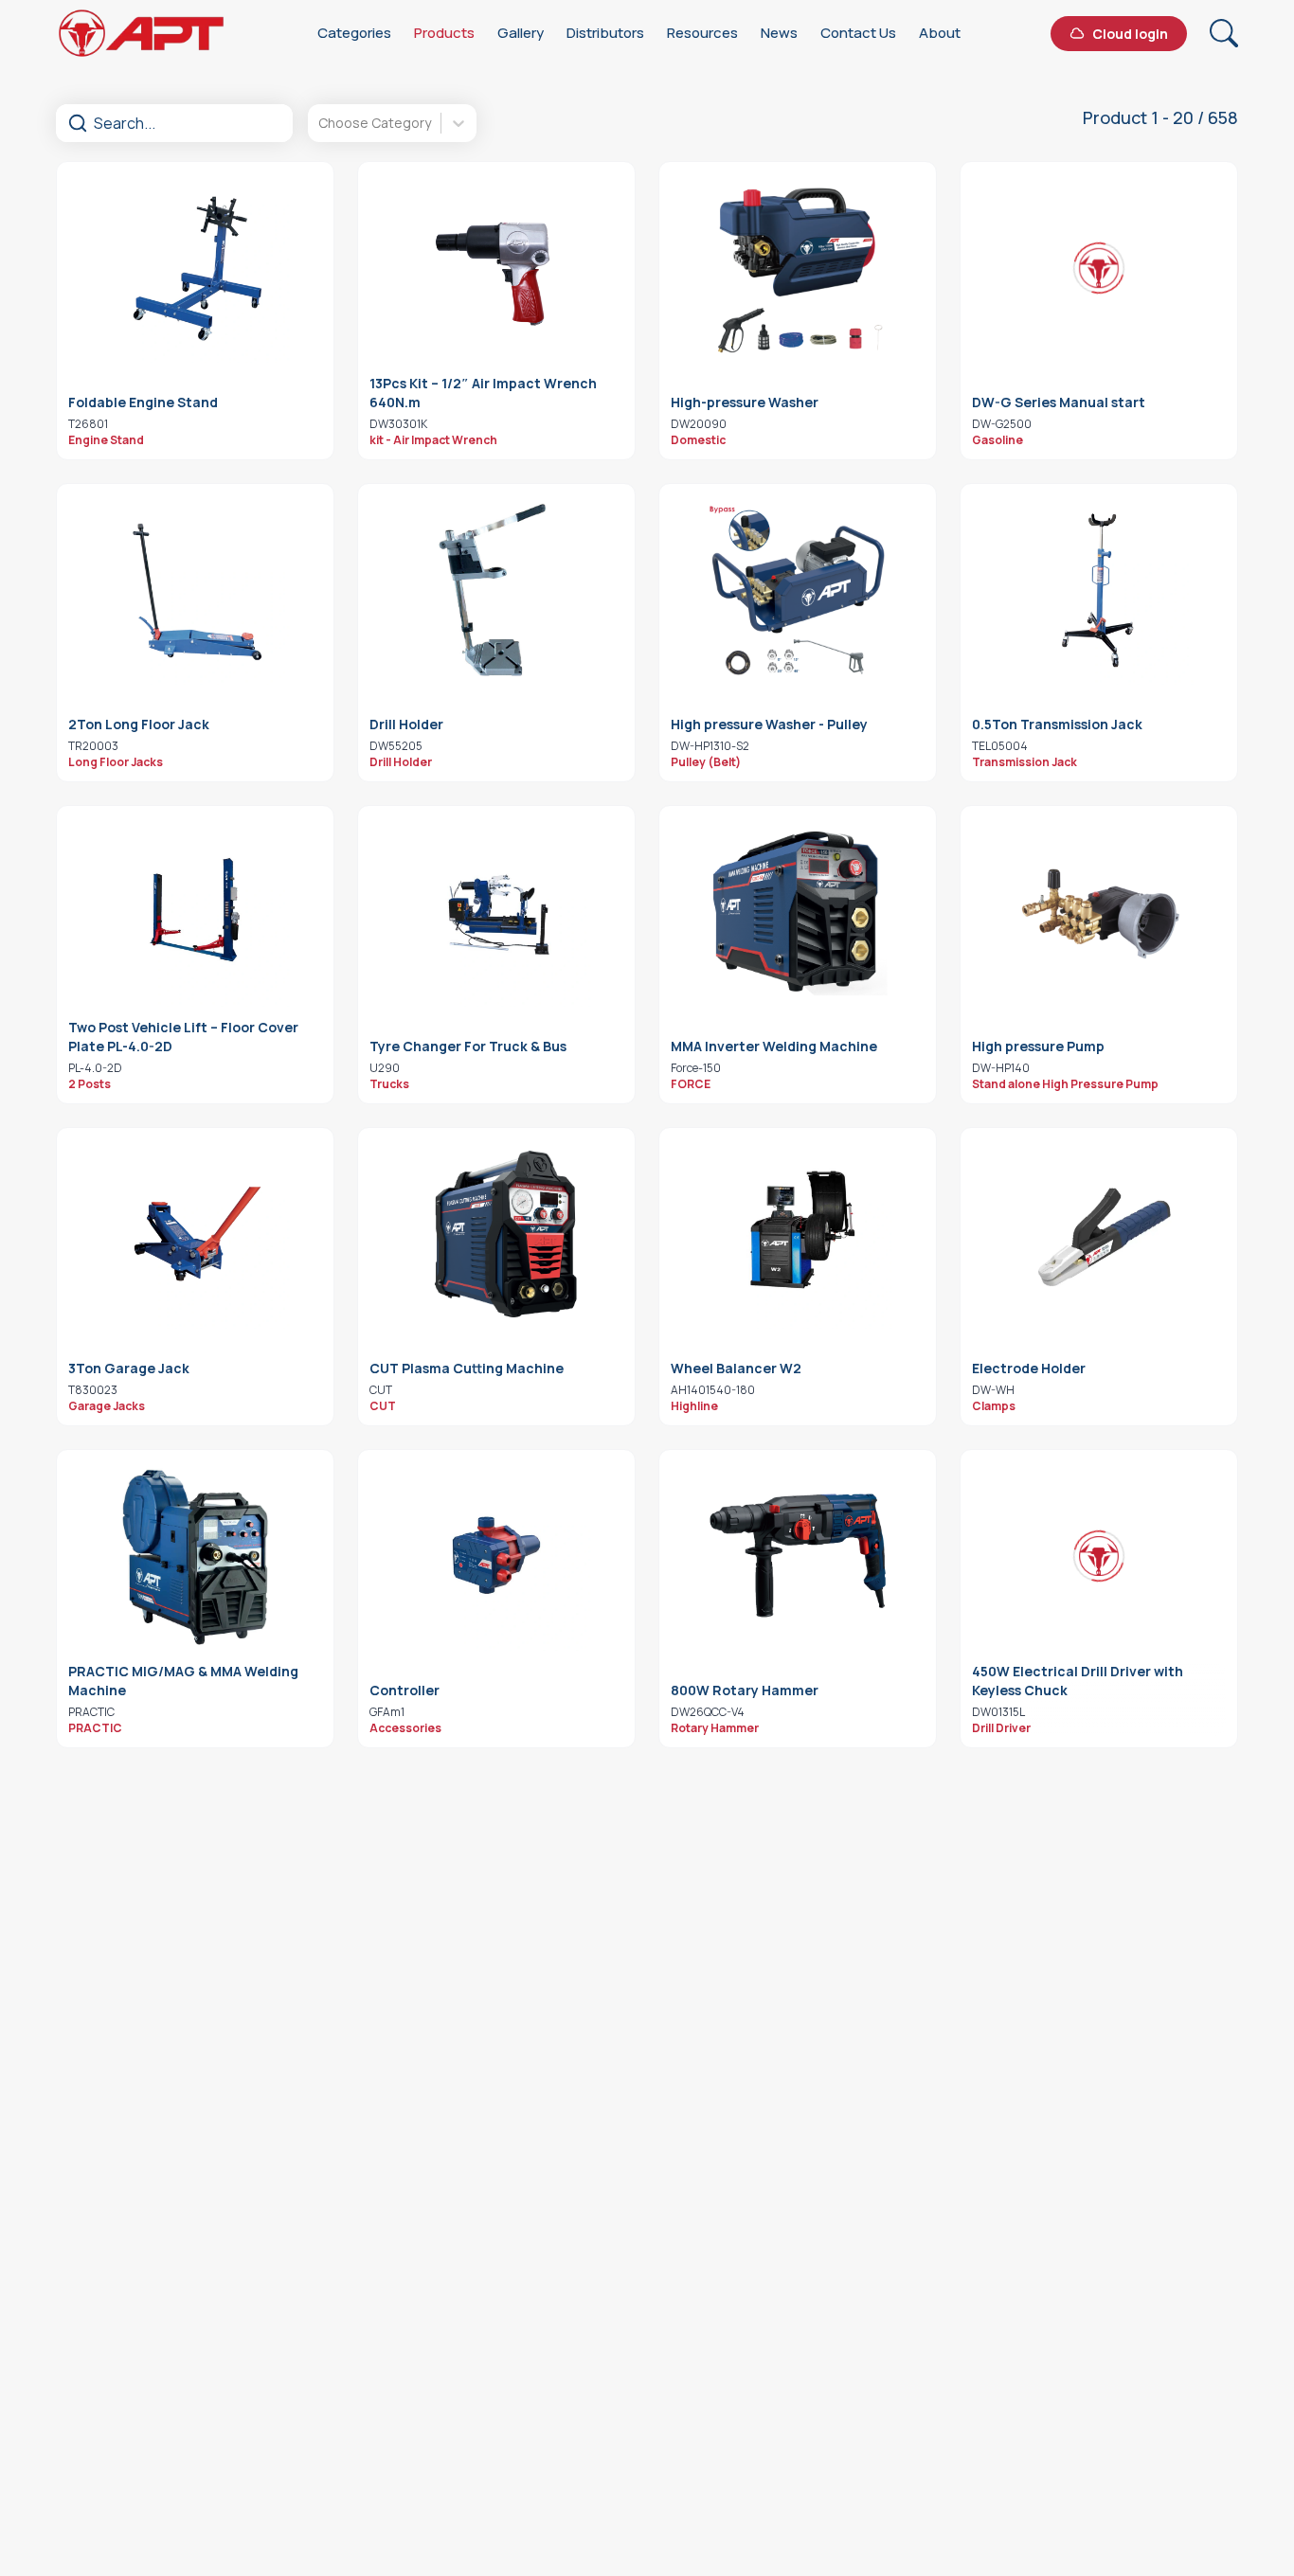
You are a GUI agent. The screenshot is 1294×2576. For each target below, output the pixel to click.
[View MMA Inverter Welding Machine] (798, 912)
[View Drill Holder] (496, 590)
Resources (702, 33)
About (940, 33)
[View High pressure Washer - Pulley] (798, 590)
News (779, 33)
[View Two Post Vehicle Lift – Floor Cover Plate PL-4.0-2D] (195, 912)
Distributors (605, 33)
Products (444, 33)
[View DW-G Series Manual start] (1099, 268)
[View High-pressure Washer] (798, 268)
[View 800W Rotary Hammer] (798, 1556)
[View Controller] (496, 1556)
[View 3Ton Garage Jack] (195, 1234)
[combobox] (320, 123)
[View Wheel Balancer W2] (798, 1234)
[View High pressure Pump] (1099, 912)
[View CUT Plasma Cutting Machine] (496, 1234)
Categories (354, 33)
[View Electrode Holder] (1099, 1234)
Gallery (521, 33)
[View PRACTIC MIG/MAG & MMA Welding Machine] (195, 1556)
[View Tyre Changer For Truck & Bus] (496, 912)
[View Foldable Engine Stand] (195, 268)
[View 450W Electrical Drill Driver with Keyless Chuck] (1099, 1556)
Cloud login (1130, 34)
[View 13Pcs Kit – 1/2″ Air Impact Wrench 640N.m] (496, 268)
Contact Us (858, 33)
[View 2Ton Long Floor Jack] (195, 590)
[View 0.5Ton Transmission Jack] (1099, 590)
